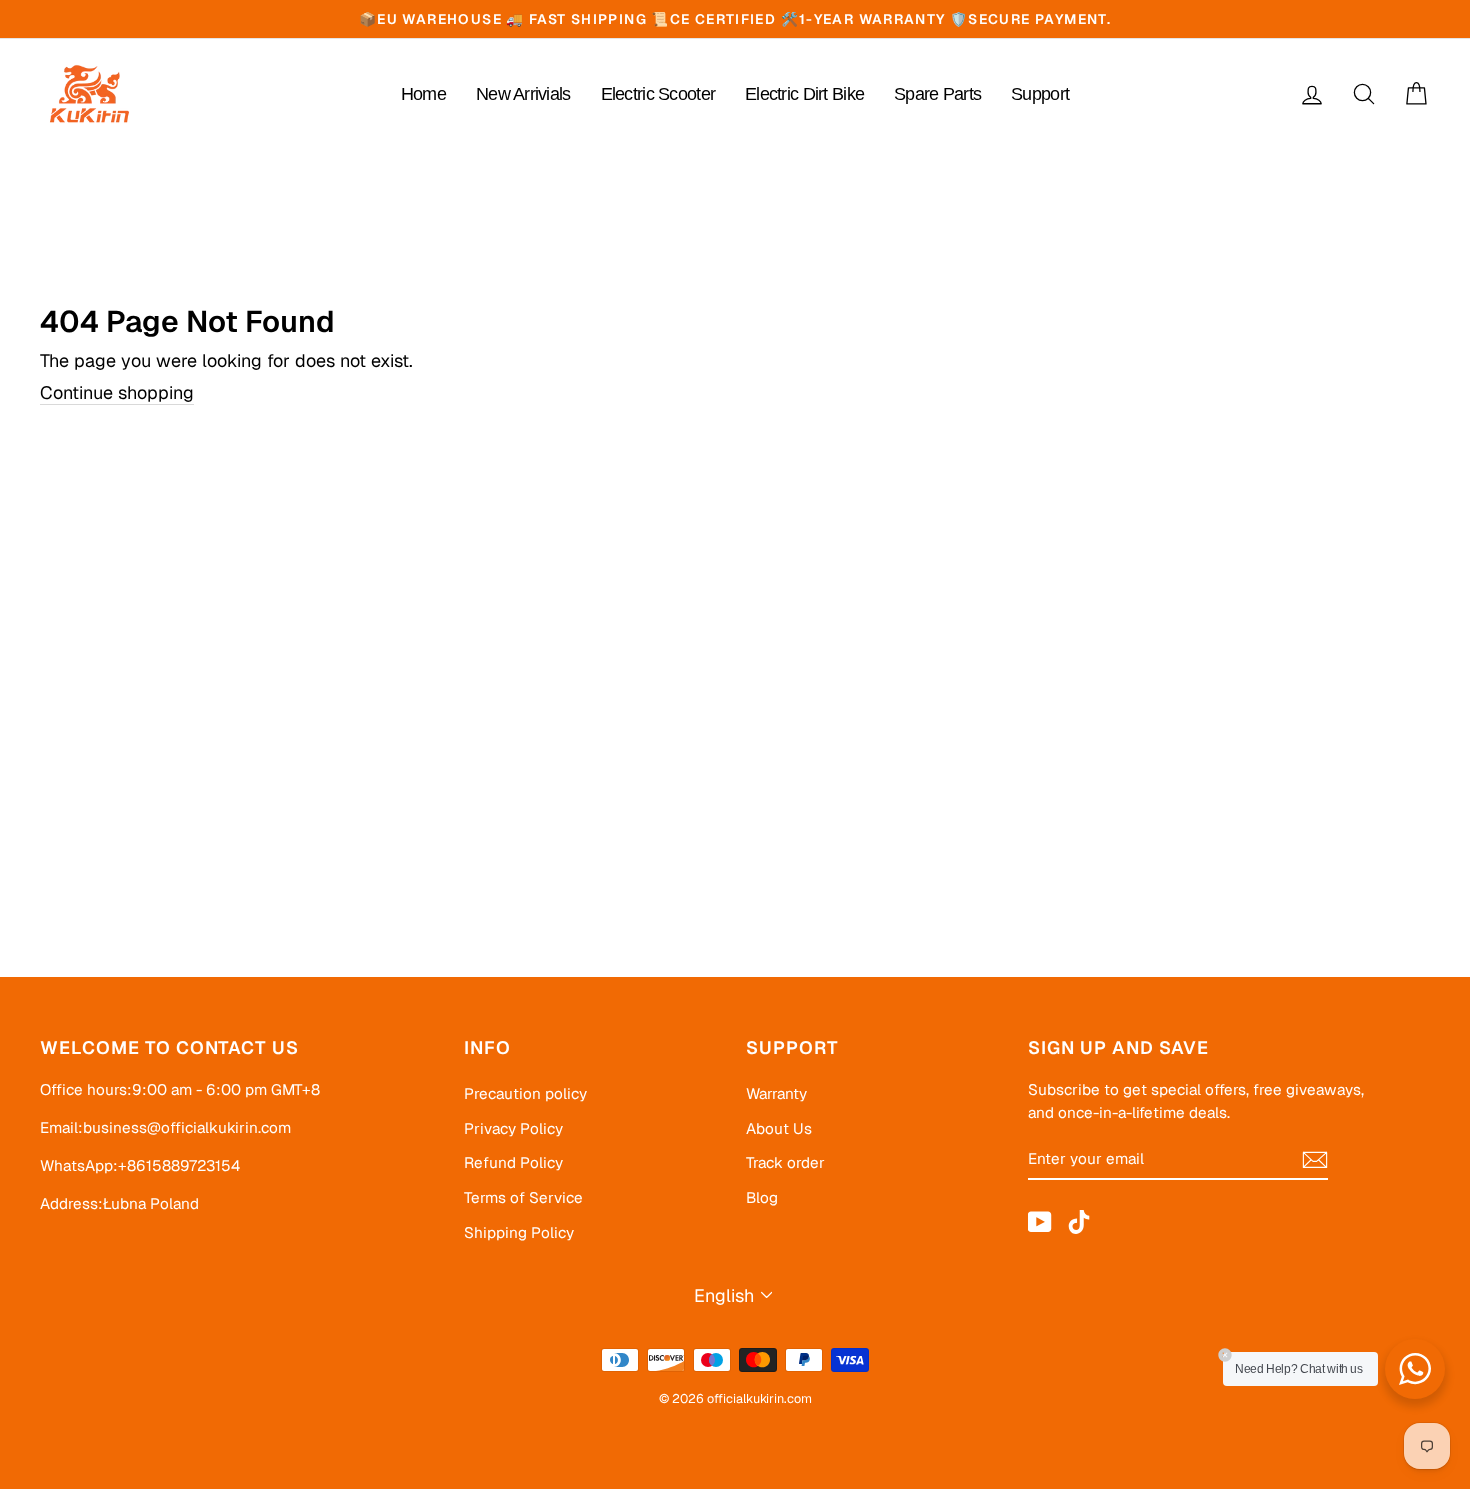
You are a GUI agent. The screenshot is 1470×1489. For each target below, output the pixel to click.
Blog (762, 1198)
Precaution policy (525, 1094)
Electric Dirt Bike (804, 94)
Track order (785, 1163)
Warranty (776, 1094)
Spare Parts (937, 94)
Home (423, 94)
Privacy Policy (513, 1129)
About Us (779, 1129)
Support (1040, 94)
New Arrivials (523, 94)
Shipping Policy (519, 1233)
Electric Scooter (658, 94)
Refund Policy (513, 1163)
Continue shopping (117, 393)
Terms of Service (523, 1198)
